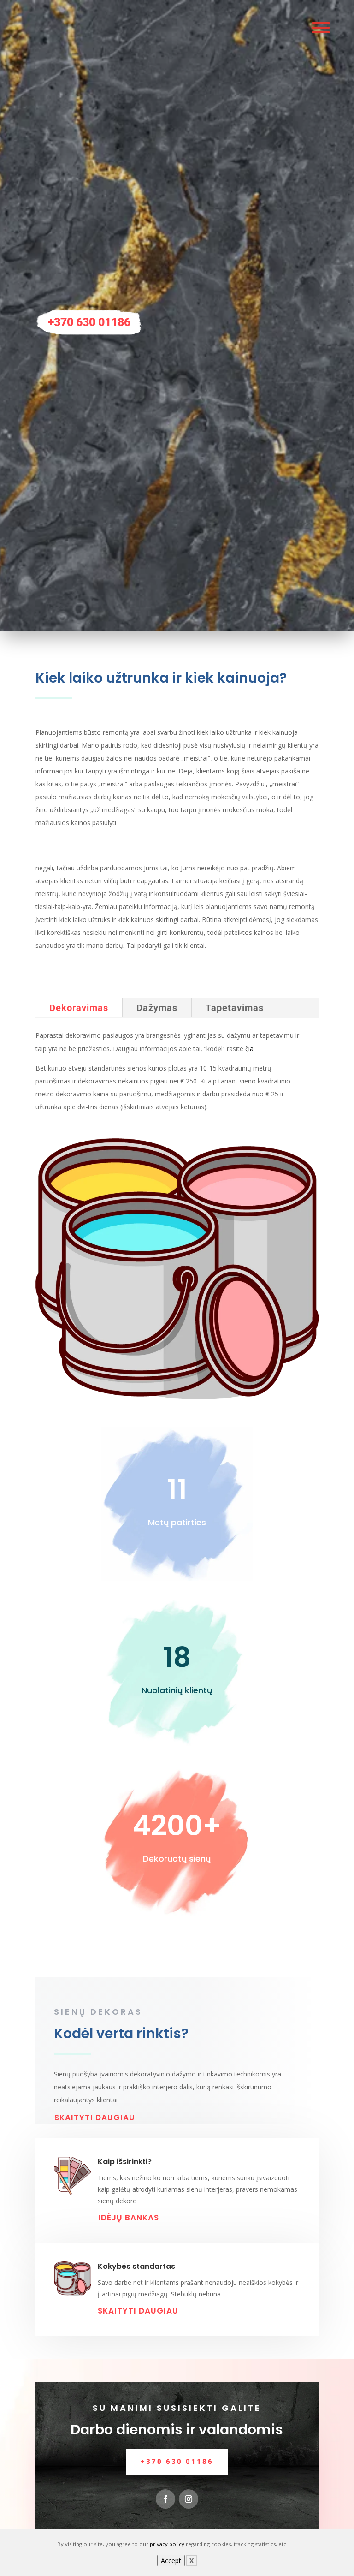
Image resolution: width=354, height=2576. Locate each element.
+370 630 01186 (89, 322)
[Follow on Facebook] (165, 2499)
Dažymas (157, 1008)
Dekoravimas (79, 1008)
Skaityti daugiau (95, 2118)
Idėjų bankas (129, 2218)
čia (249, 1049)
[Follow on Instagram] (189, 2499)
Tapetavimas (235, 1008)
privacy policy (167, 2544)
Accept (171, 2561)
